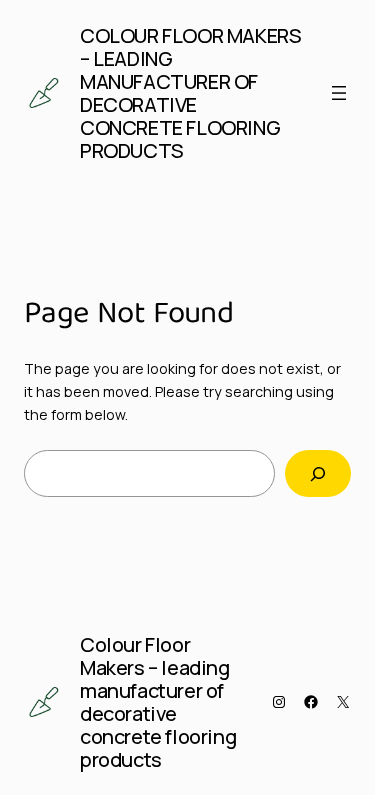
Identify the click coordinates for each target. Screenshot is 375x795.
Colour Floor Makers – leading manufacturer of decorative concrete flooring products (190, 93)
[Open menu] (339, 93)
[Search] (318, 473)
